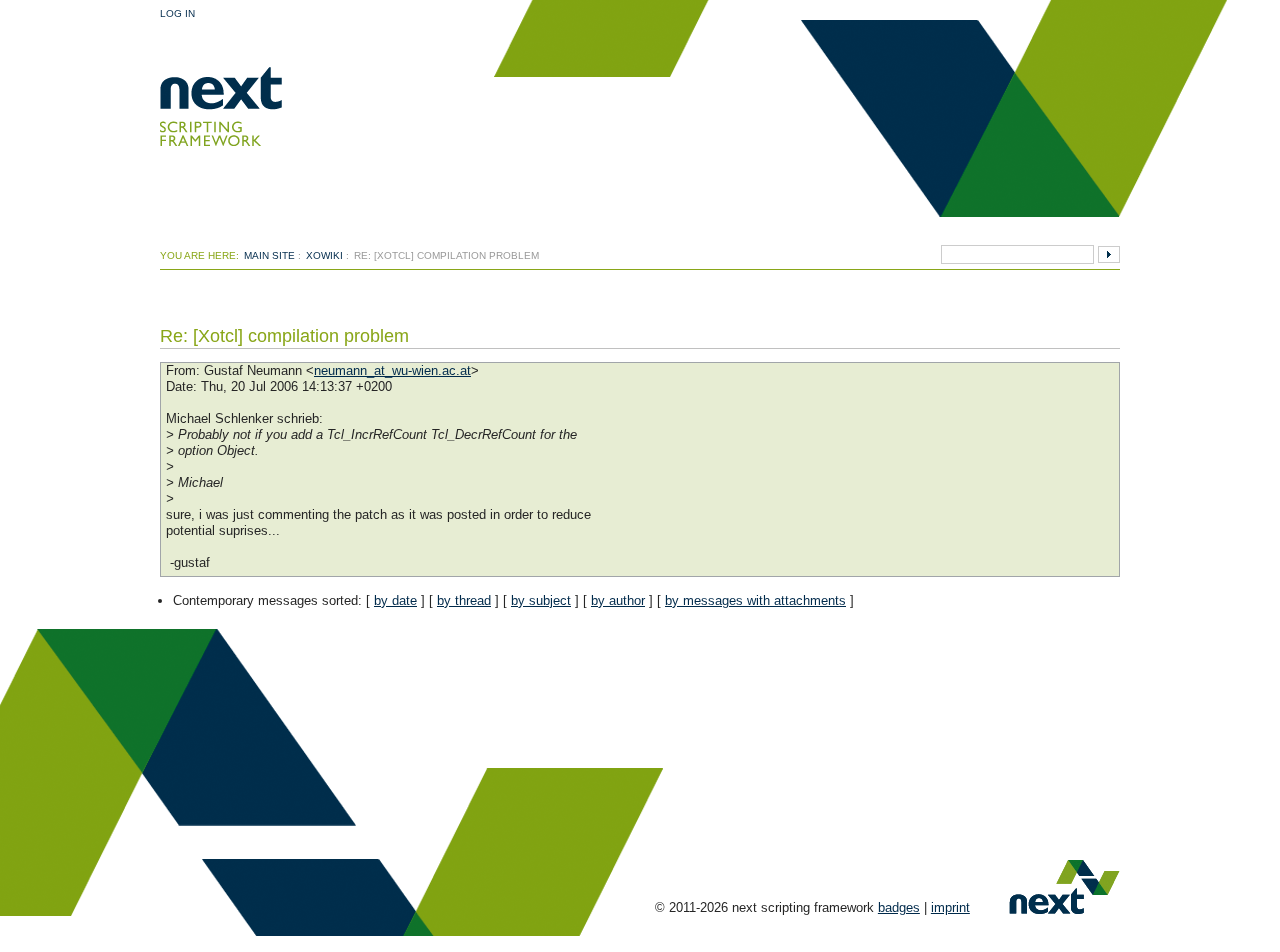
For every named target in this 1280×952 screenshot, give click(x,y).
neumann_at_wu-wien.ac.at (392, 370)
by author (618, 600)
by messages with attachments (755, 600)
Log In (177, 13)
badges (899, 907)
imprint (950, 907)
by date (395, 600)
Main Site (269, 255)
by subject (541, 600)
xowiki (324, 255)
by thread (464, 600)
